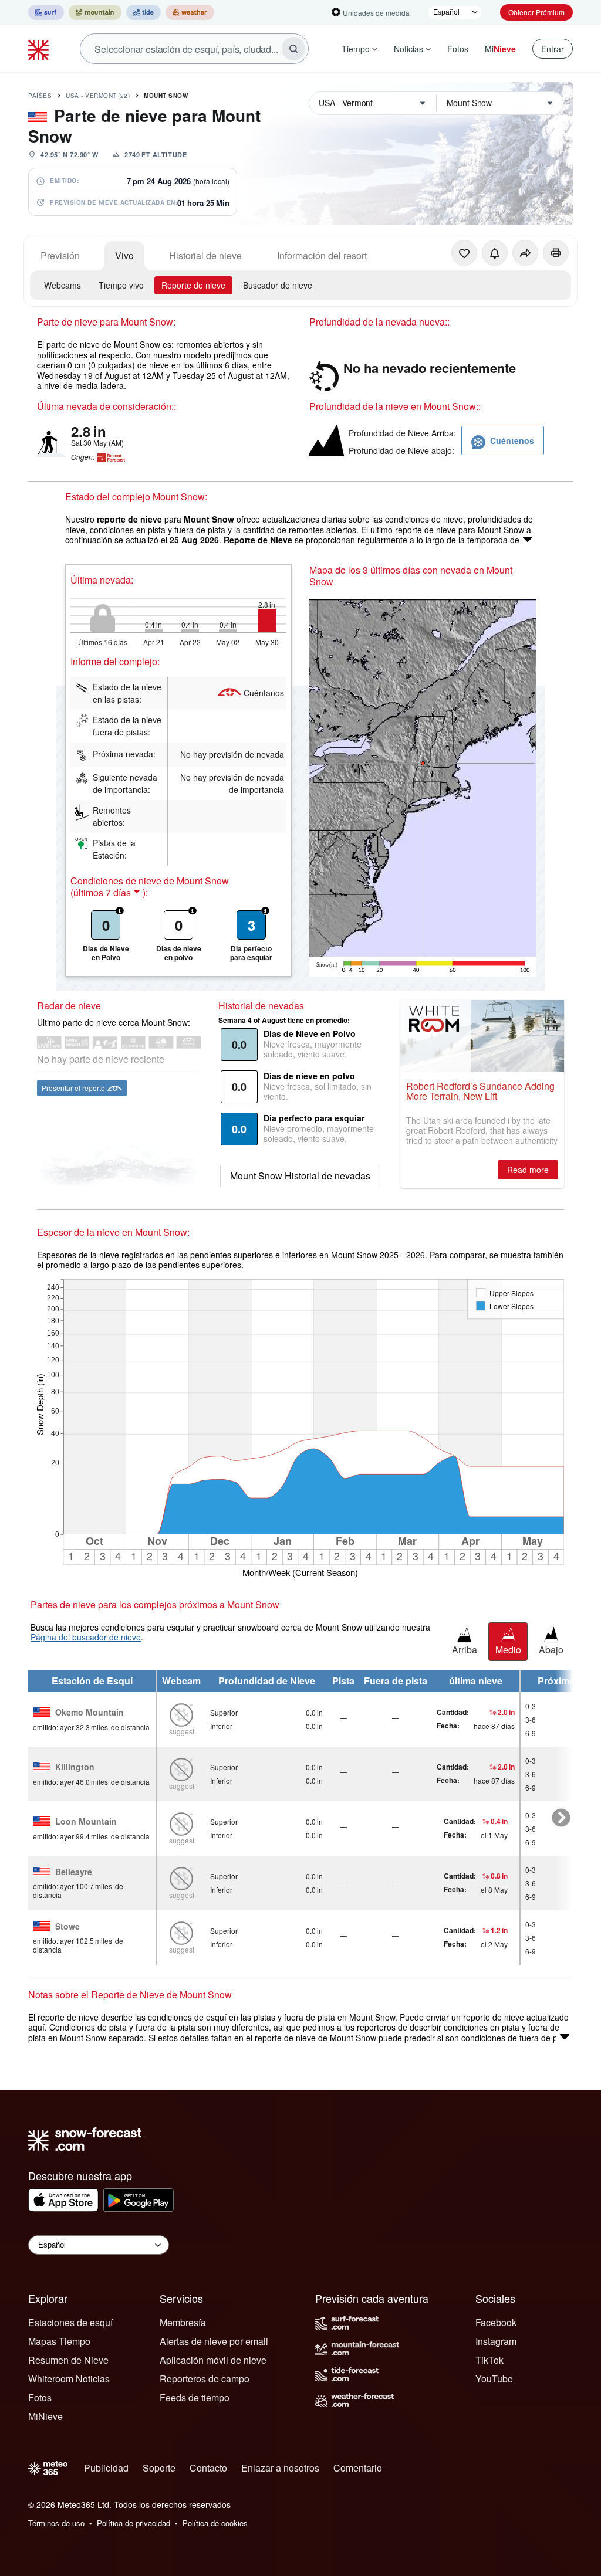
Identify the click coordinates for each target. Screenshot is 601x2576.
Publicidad (106, 2468)
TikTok (489, 2360)
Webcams (63, 285)
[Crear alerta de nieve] (495, 253)
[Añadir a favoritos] (464, 253)
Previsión (60, 255)
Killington (75, 1767)
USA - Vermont (98, 96)
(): (109, 893)
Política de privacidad (134, 2523)
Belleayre (74, 1872)
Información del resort (322, 255)
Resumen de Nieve (68, 2360)
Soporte (159, 2468)
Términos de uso (56, 2523)
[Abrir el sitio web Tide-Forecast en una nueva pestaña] (144, 12)
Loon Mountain (86, 1822)
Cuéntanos (264, 693)
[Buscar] (293, 49)
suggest (182, 1731)
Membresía (183, 2322)
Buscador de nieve (278, 285)
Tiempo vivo (121, 285)
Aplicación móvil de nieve (213, 2360)
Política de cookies (215, 2523)
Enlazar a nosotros (280, 2468)
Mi (500, 49)
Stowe (67, 1927)
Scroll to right (561, 1818)
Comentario (358, 2468)
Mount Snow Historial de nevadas (300, 1176)
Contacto (208, 2468)
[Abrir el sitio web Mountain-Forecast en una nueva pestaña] (95, 12)
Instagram (496, 2341)
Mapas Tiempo (59, 2341)
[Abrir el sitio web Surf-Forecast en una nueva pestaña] (46, 12)
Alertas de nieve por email (214, 2341)
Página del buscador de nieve (86, 1637)
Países (40, 96)
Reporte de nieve (193, 285)
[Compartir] (525, 253)
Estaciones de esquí (70, 2322)
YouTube (494, 2379)
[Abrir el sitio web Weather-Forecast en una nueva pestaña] (190, 12)
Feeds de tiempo (195, 2397)
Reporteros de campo (205, 2379)
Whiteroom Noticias (69, 2379)
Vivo (124, 255)
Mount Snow (166, 96)
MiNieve (45, 2416)
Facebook (496, 2322)
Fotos (458, 49)
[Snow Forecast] (40, 49)
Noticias (408, 49)
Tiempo (356, 49)
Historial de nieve (205, 255)
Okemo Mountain (90, 1713)
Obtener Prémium (536, 12)
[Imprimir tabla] (556, 253)
